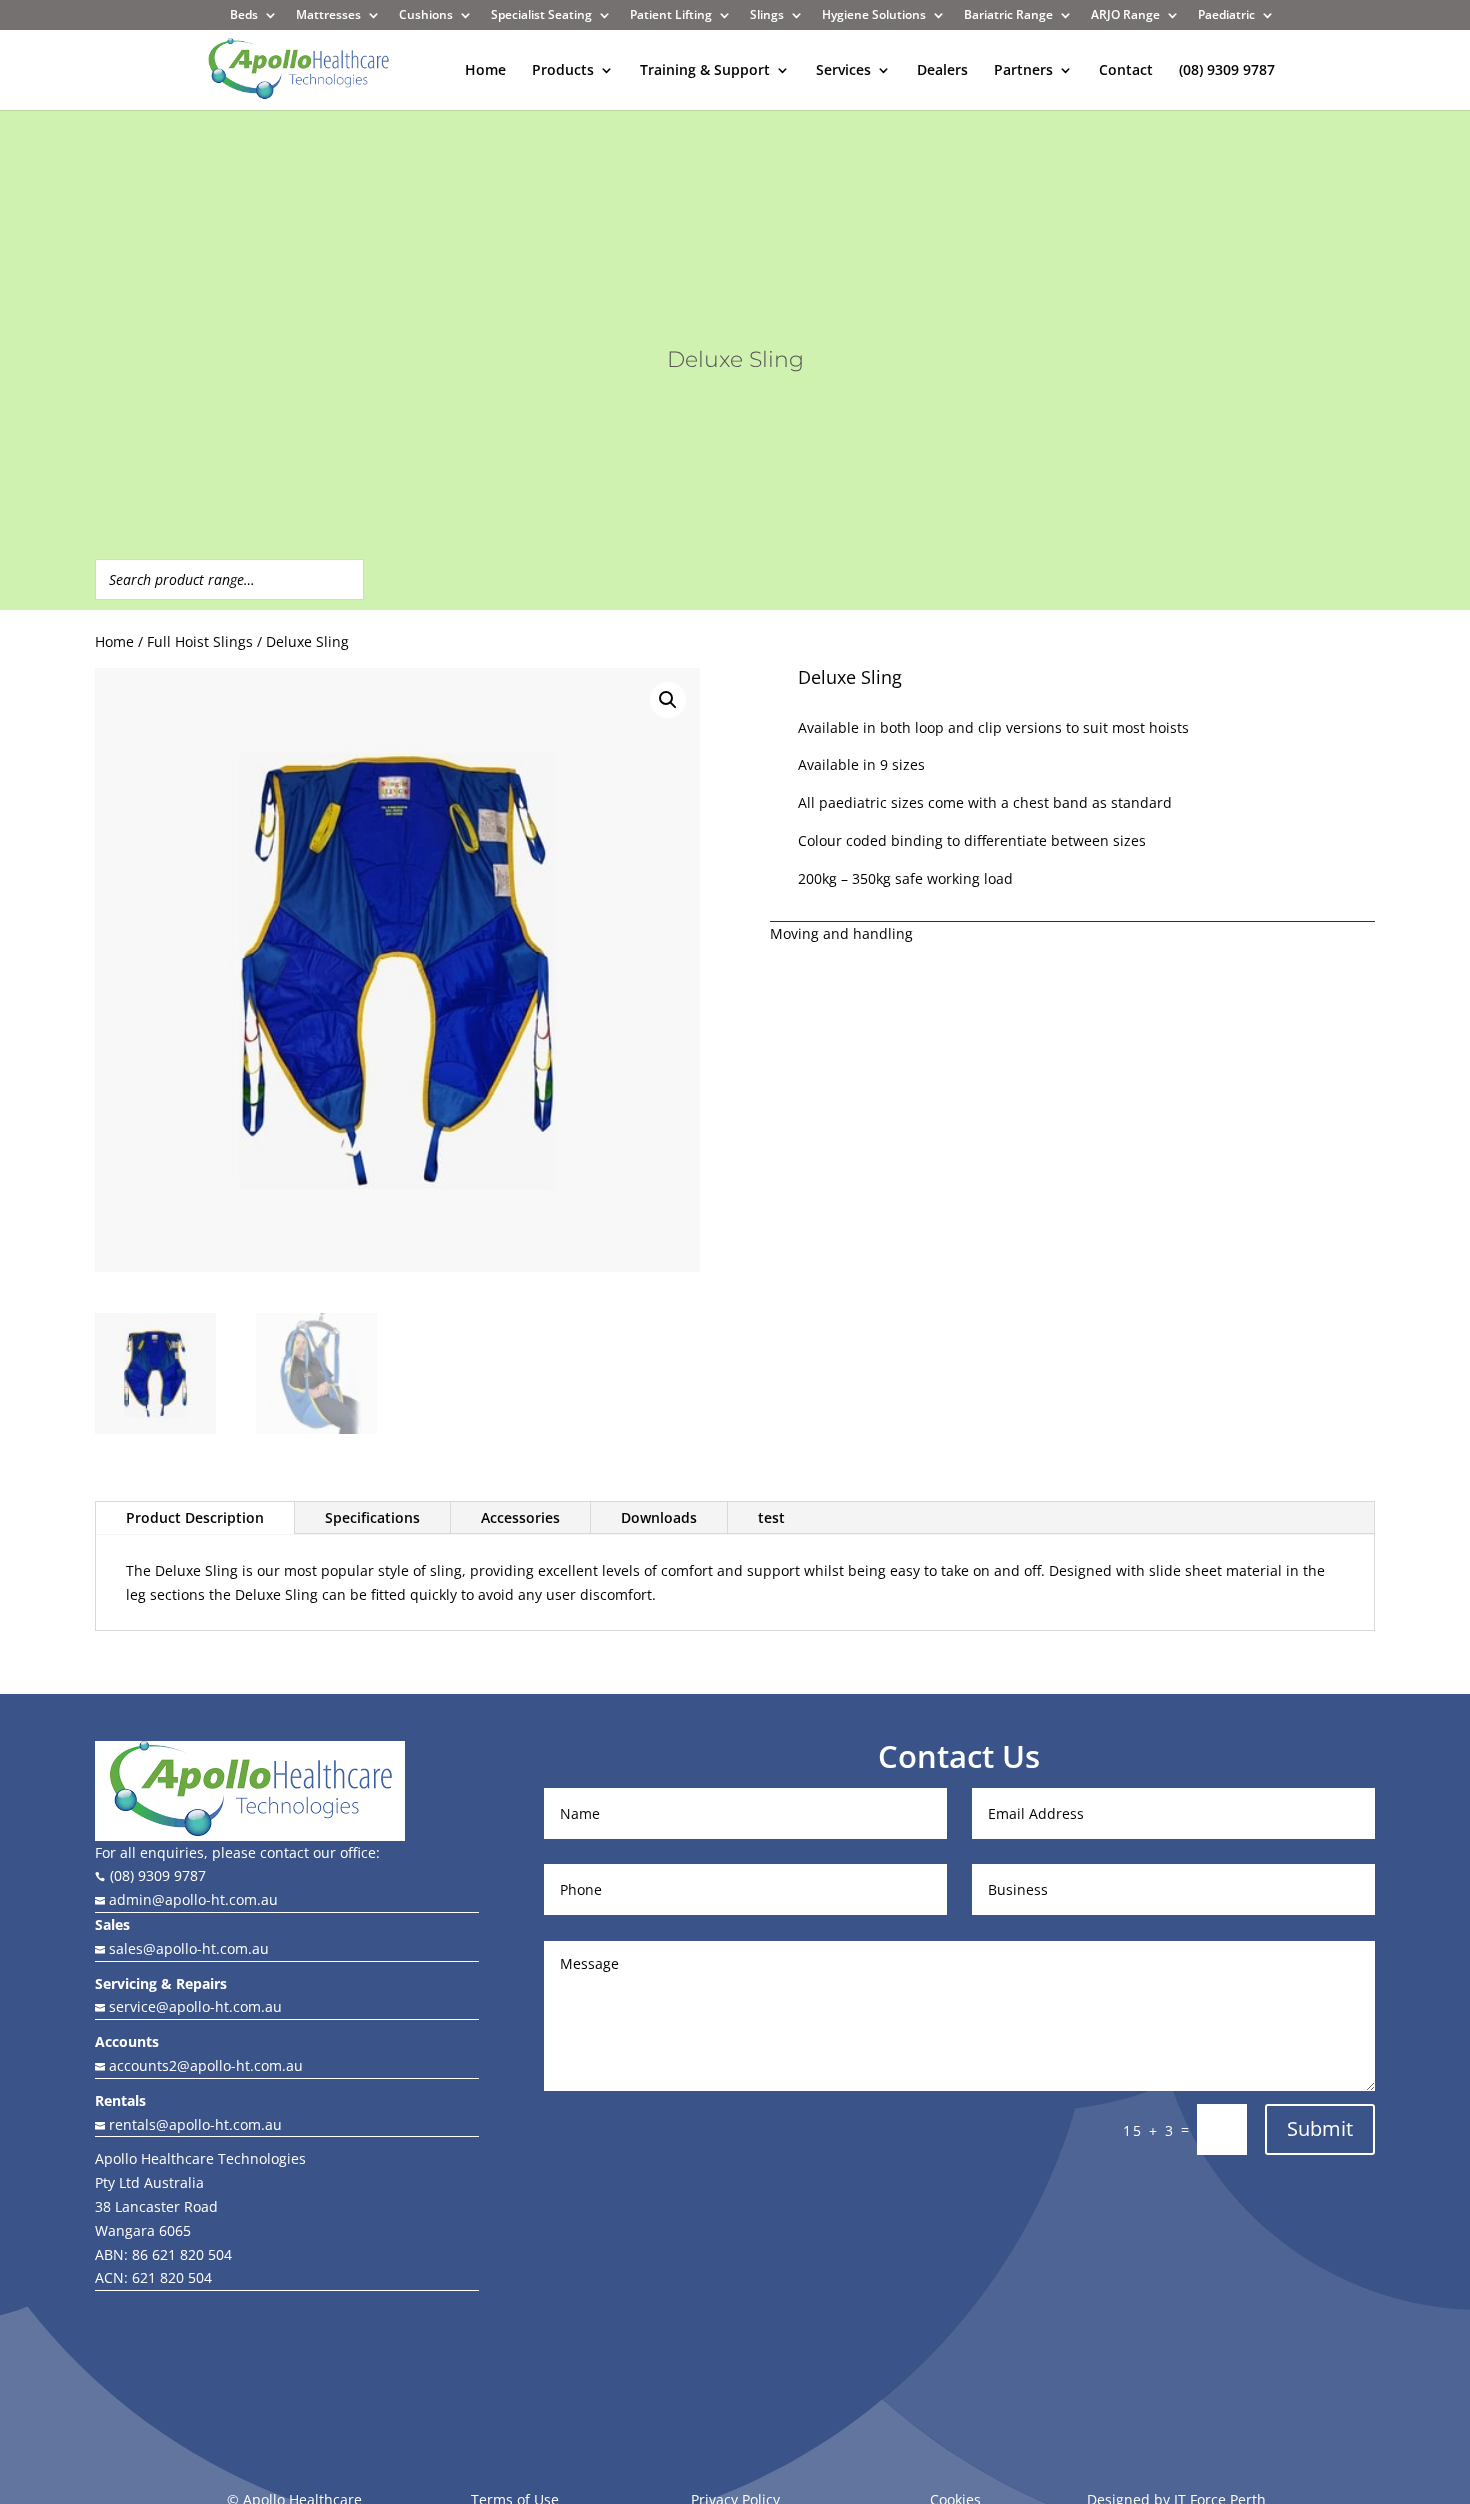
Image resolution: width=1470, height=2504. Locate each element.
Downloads (659, 1517)
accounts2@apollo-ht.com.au (204, 2065)
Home (485, 71)
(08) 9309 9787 (1227, 71)
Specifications (372, 1517)
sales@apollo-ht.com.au (187, 1948)
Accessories (520, 1517)
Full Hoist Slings (200, 641)
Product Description (195, 1517)
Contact (1126, 71)
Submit (1320, 2128)
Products (563, 71)
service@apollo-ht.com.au (188, 2006)
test (771, 1517)
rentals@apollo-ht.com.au (188, 2124)
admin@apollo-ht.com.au (191, 1899)
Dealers (942, 71)
